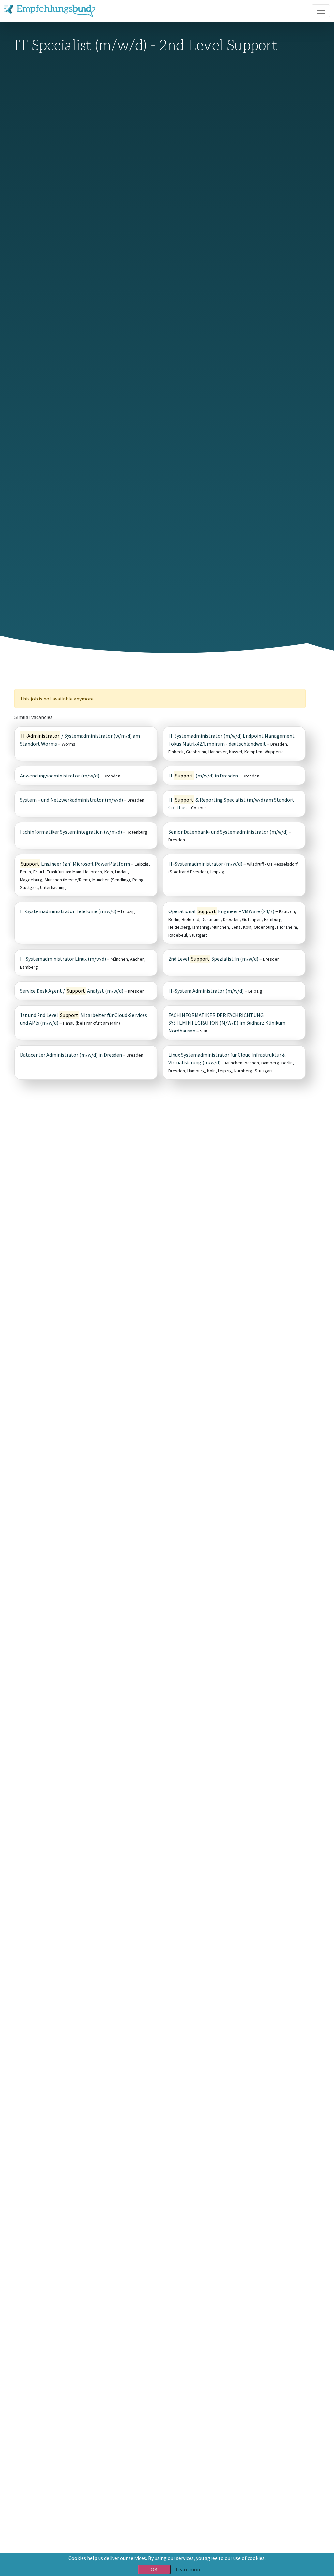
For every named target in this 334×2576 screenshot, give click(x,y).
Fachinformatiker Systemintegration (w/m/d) (71, 832)
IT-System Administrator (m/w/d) (206, 991)
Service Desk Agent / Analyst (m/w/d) (72, 991)
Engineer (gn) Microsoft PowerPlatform (76, 864)
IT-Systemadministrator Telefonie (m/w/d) (69, 911)
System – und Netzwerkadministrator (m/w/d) (71, 800)
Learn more (189, 2569)
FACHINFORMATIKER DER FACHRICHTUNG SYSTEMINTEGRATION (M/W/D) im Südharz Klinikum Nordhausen (227, 1023)
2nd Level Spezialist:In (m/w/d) (213, 959)
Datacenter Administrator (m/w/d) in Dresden (71, 1055)
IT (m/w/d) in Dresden (203, 776)
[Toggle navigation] (321, 11)
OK (154, 2569)
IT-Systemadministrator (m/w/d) (205, 864)
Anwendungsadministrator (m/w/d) (60, 776)
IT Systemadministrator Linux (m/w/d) (63, 959)
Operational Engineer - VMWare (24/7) (221, 911)
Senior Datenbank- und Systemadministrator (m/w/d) (228, 832)
